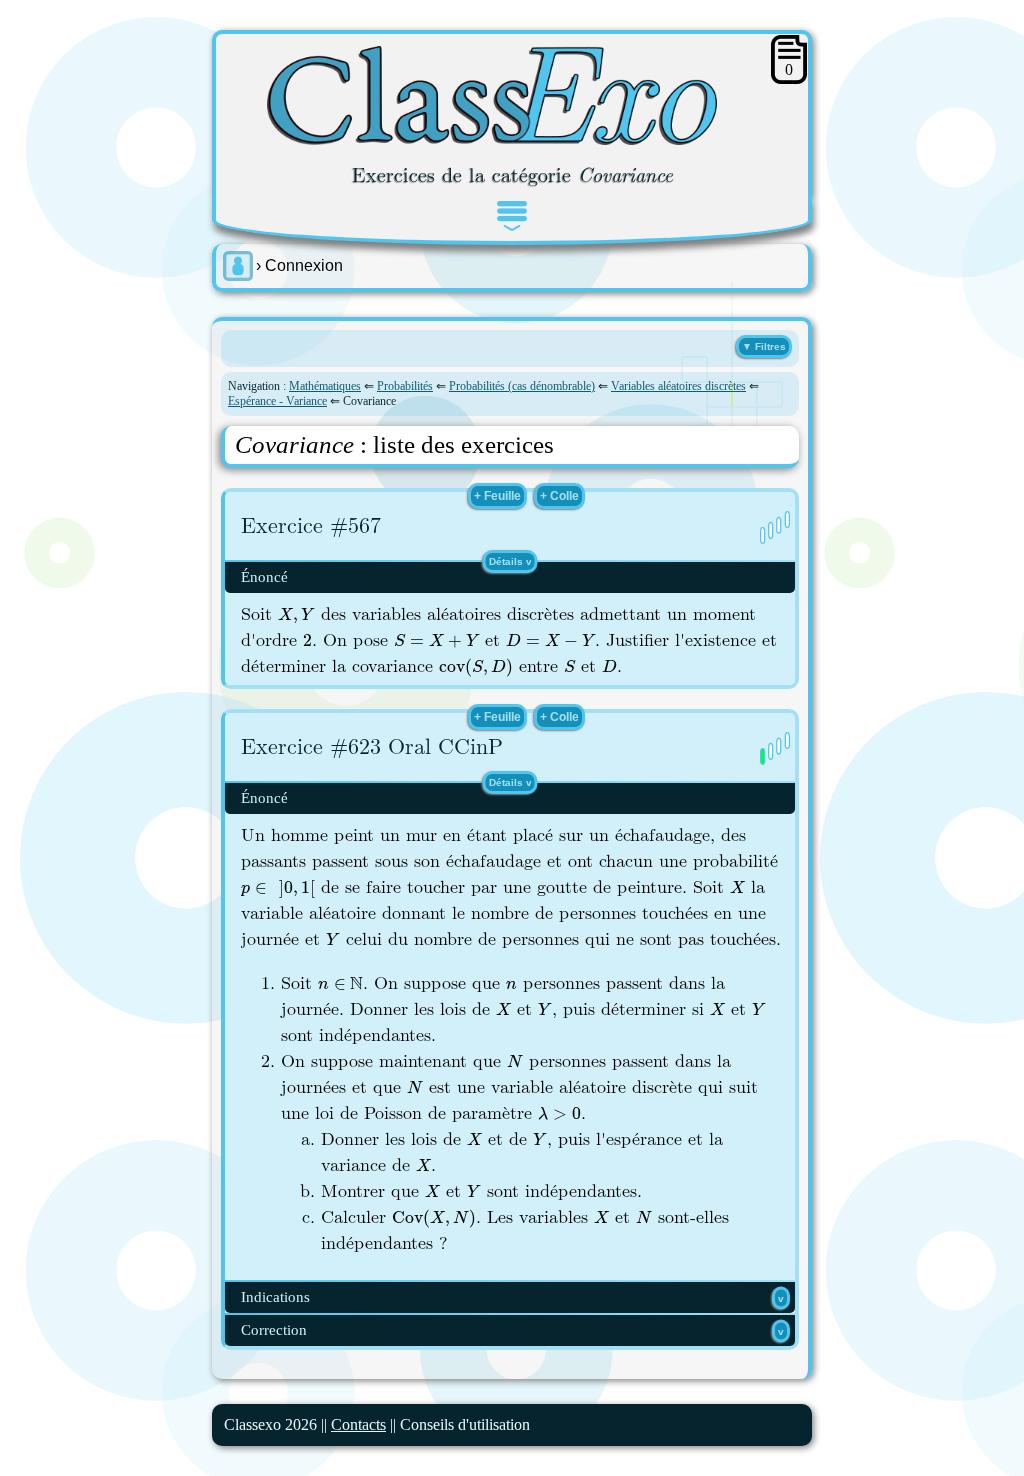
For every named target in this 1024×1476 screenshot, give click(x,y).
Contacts (358, 1424)
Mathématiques (325, 386)
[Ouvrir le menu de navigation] (512, 216)
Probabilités (405, 386)
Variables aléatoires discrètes (678, 386)
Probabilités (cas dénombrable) (522, 386)
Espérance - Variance (277, 401)
